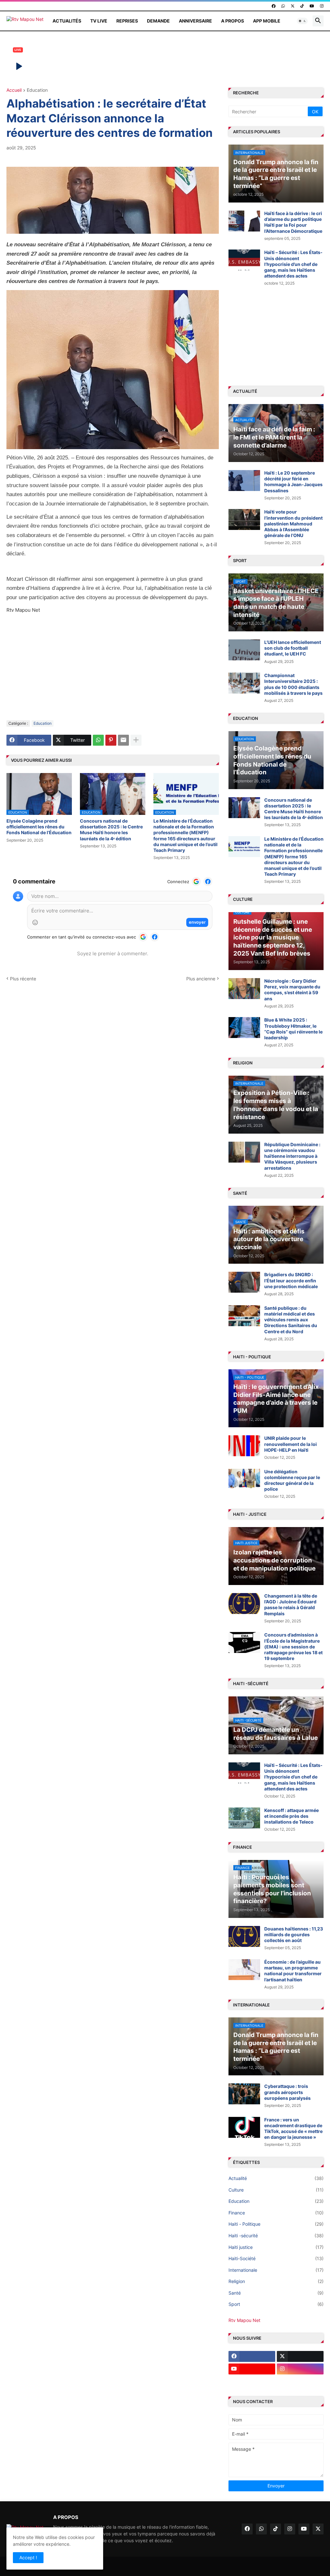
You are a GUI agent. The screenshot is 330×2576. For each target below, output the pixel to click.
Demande (158, 21)
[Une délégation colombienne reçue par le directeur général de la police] (244, 1479)
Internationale (276, 2270)
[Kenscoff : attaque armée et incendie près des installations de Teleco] (244, 1818)
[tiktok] (302, 6)
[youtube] (312, 6)
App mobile (267, 21)
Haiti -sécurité (276, 2236)
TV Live (99, 21)
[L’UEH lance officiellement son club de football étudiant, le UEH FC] (244, 650)
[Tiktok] (252, 2382)
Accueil (14, 90)
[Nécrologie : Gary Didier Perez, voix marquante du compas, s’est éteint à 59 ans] (244, 989)
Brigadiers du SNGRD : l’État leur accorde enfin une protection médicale (291, 1280)
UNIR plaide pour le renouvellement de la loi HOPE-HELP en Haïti (291, 1444)
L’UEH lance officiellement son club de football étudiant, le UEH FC (293, 648)
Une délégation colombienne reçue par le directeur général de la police (292, 1480)
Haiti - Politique (276, 2224)
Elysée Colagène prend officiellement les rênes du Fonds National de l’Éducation (39, 827)
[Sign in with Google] (196, 882)
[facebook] (274, 6)
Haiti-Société (276, 2258)
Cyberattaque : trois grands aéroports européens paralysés (287, 2092)
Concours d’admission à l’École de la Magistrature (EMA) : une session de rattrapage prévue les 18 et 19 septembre (293, 1647)
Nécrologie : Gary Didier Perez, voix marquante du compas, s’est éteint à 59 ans (292, 990)
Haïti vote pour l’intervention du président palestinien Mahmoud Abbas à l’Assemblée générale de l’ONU (293, 524)
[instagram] (322, 6)
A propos (233, 21)
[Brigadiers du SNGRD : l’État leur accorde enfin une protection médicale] (244, 1282)
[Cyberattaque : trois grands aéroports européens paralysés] (244, 2094)
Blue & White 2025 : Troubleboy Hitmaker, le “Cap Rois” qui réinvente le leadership (293, 1029)
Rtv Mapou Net (244, 2320)
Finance (276, 2213)
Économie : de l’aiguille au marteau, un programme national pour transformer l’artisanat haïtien (293, 1971)
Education (37, 90)
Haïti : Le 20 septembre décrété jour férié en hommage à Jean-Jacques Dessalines (293, 482)
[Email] (123, 740)
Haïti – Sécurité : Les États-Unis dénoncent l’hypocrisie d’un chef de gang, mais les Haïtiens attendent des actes (293, 264)
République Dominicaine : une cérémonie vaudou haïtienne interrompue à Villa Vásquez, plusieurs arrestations (292, 1156)
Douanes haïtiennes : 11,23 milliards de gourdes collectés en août (294, 1934)
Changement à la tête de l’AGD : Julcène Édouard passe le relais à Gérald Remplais (291, 1605)
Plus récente (23, 979)
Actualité (276, 2178)
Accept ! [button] (28, 2557)
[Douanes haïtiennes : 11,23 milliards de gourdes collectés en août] (244, 1936)
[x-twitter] (293, 6)
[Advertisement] (113, 667)
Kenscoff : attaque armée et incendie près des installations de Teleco (291, 1816)
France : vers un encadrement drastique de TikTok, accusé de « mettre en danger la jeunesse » (293, 2128)
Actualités (67, 21)
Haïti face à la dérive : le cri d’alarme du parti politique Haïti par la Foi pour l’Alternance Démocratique (293, 222)
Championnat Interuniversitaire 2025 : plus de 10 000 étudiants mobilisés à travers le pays (293, 684)
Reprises (127, 21)
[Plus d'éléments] (136, 740)
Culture (276, 2190)
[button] (302, 21)
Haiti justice (276, 2247)
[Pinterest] (111, 740)
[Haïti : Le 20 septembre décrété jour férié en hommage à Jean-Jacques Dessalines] (244, 481)
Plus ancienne (201, 979)
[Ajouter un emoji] (35, 922)
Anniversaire (195, 21)
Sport (276, 2304)
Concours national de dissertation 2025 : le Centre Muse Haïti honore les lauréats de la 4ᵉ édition (111, 830)
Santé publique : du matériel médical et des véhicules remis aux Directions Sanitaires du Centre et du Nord (291, 1320)
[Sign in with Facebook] (208, 882)
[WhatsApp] (98, 740)
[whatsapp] (283, 6)
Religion (276, 2281)
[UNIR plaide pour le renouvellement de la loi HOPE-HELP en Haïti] (244, 1446)
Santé (276, 2293)
